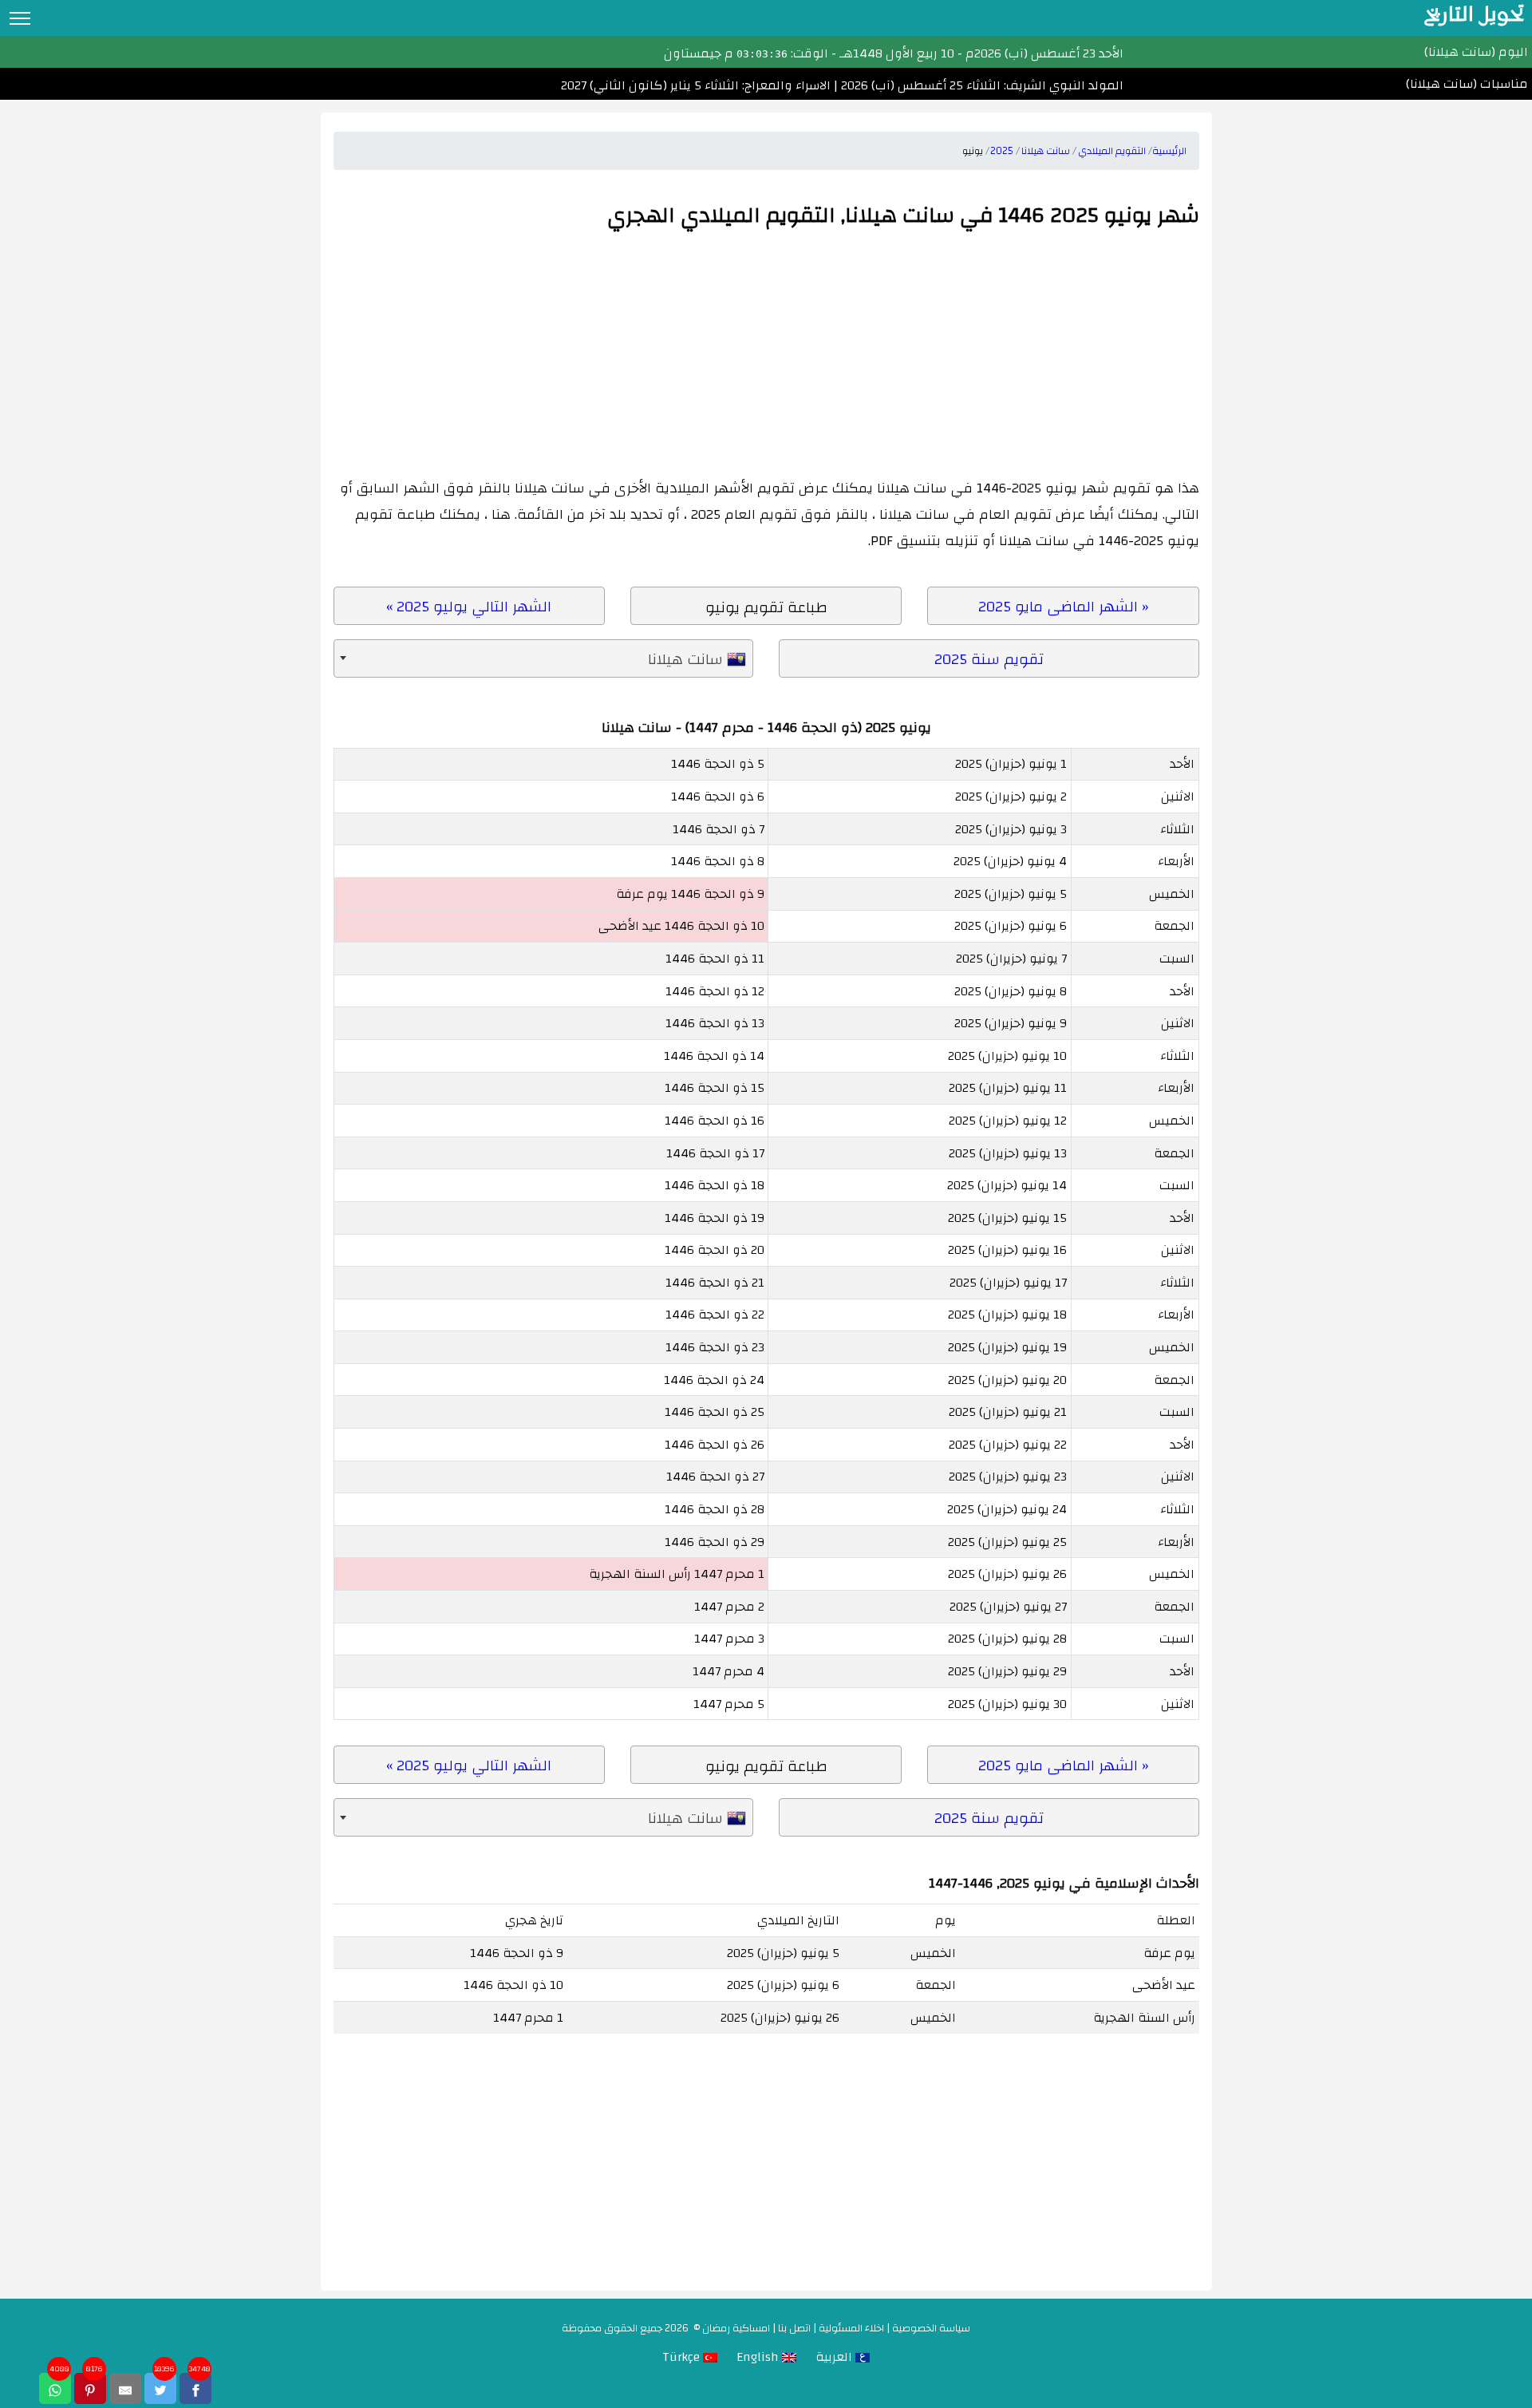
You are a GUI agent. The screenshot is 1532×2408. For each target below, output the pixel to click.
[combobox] (544, 659)
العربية (835, 2357)
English (759, 2357)
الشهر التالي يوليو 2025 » (469, 607)
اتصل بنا (794, 2328)
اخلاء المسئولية (851, 2328)
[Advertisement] (766, 355)
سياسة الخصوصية (931, 2328)
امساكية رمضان (736, 2328)
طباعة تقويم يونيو (766, 607)
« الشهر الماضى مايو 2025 (1063, 607)
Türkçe (683, 2357)
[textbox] (544, 659)
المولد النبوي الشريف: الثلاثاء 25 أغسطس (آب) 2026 (981, 85)
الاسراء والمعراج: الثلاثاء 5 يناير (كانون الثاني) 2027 (696, 85)
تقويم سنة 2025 (989, 659)
